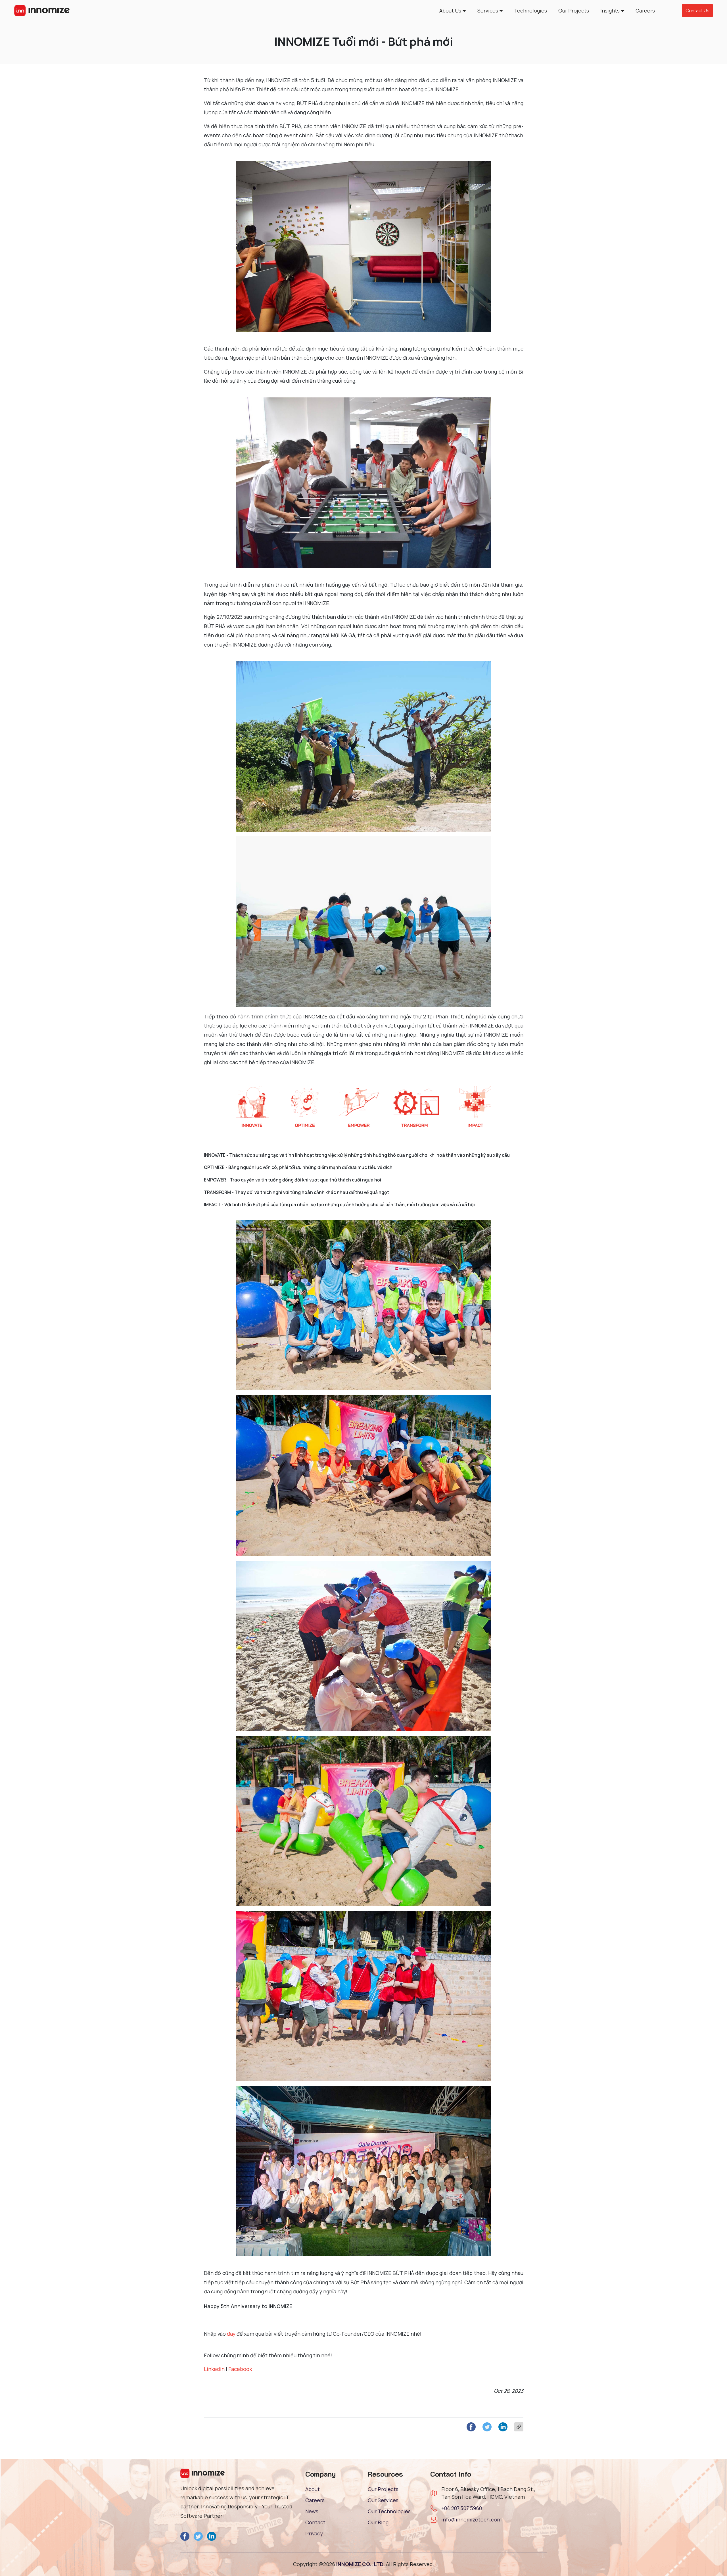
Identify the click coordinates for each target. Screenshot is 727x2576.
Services (488, 11)
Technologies (530, 11)
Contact (315, 2522)
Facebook (240, 2369)
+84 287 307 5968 (462, 2508)
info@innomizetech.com (471, 2519)
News (312, 2511)
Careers (645, 11)
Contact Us (697, 11)
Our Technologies (389, 2511)
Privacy (314, 2533)
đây (231, 2334)
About (313, 2489)
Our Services (383, 2500)
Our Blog (378, 2522)
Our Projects (574, 11)
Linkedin (214, 2369)
